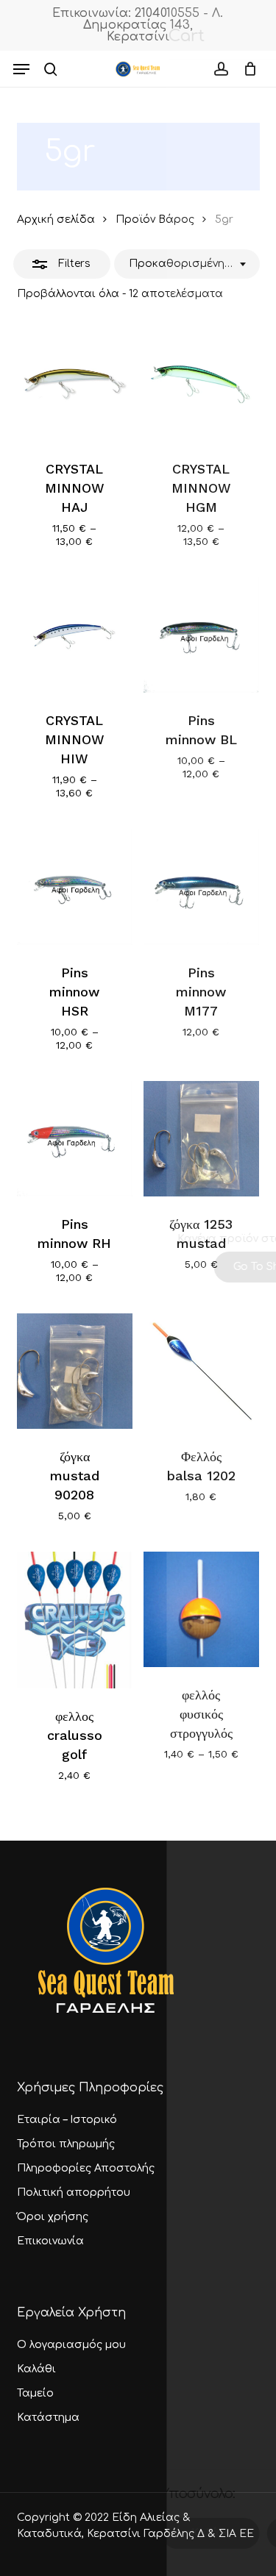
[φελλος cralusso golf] (75, 1620)
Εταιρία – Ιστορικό (67, 2120)
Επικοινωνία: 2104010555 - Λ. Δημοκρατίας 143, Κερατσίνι (138, 25)
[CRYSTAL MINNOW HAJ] (75, 383)
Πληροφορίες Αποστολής (86, 2168)
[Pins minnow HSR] (75, 886)
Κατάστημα (48, 2418)
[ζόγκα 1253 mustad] (201, 1139)
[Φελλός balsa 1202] (201, 1371)
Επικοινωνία (50, 2241)
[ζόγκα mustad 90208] (75, 1371)
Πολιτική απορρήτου (74, 2193)
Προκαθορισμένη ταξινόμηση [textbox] (181, 264)
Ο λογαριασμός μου (71, 2345)
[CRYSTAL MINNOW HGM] (201, 383)
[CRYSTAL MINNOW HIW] (75, 635)
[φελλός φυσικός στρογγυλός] (201, 1609)
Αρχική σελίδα (56, 220)
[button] (21, 69)
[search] (51, 69)
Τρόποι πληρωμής (66, 2144)
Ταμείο (35, 2393)
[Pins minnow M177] (201, 886)
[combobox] (187, 264)
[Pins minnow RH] (75, 1139)
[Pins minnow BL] (201, 635)
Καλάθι (36, 2369)
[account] (220, 69)
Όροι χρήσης (53, 2217)
